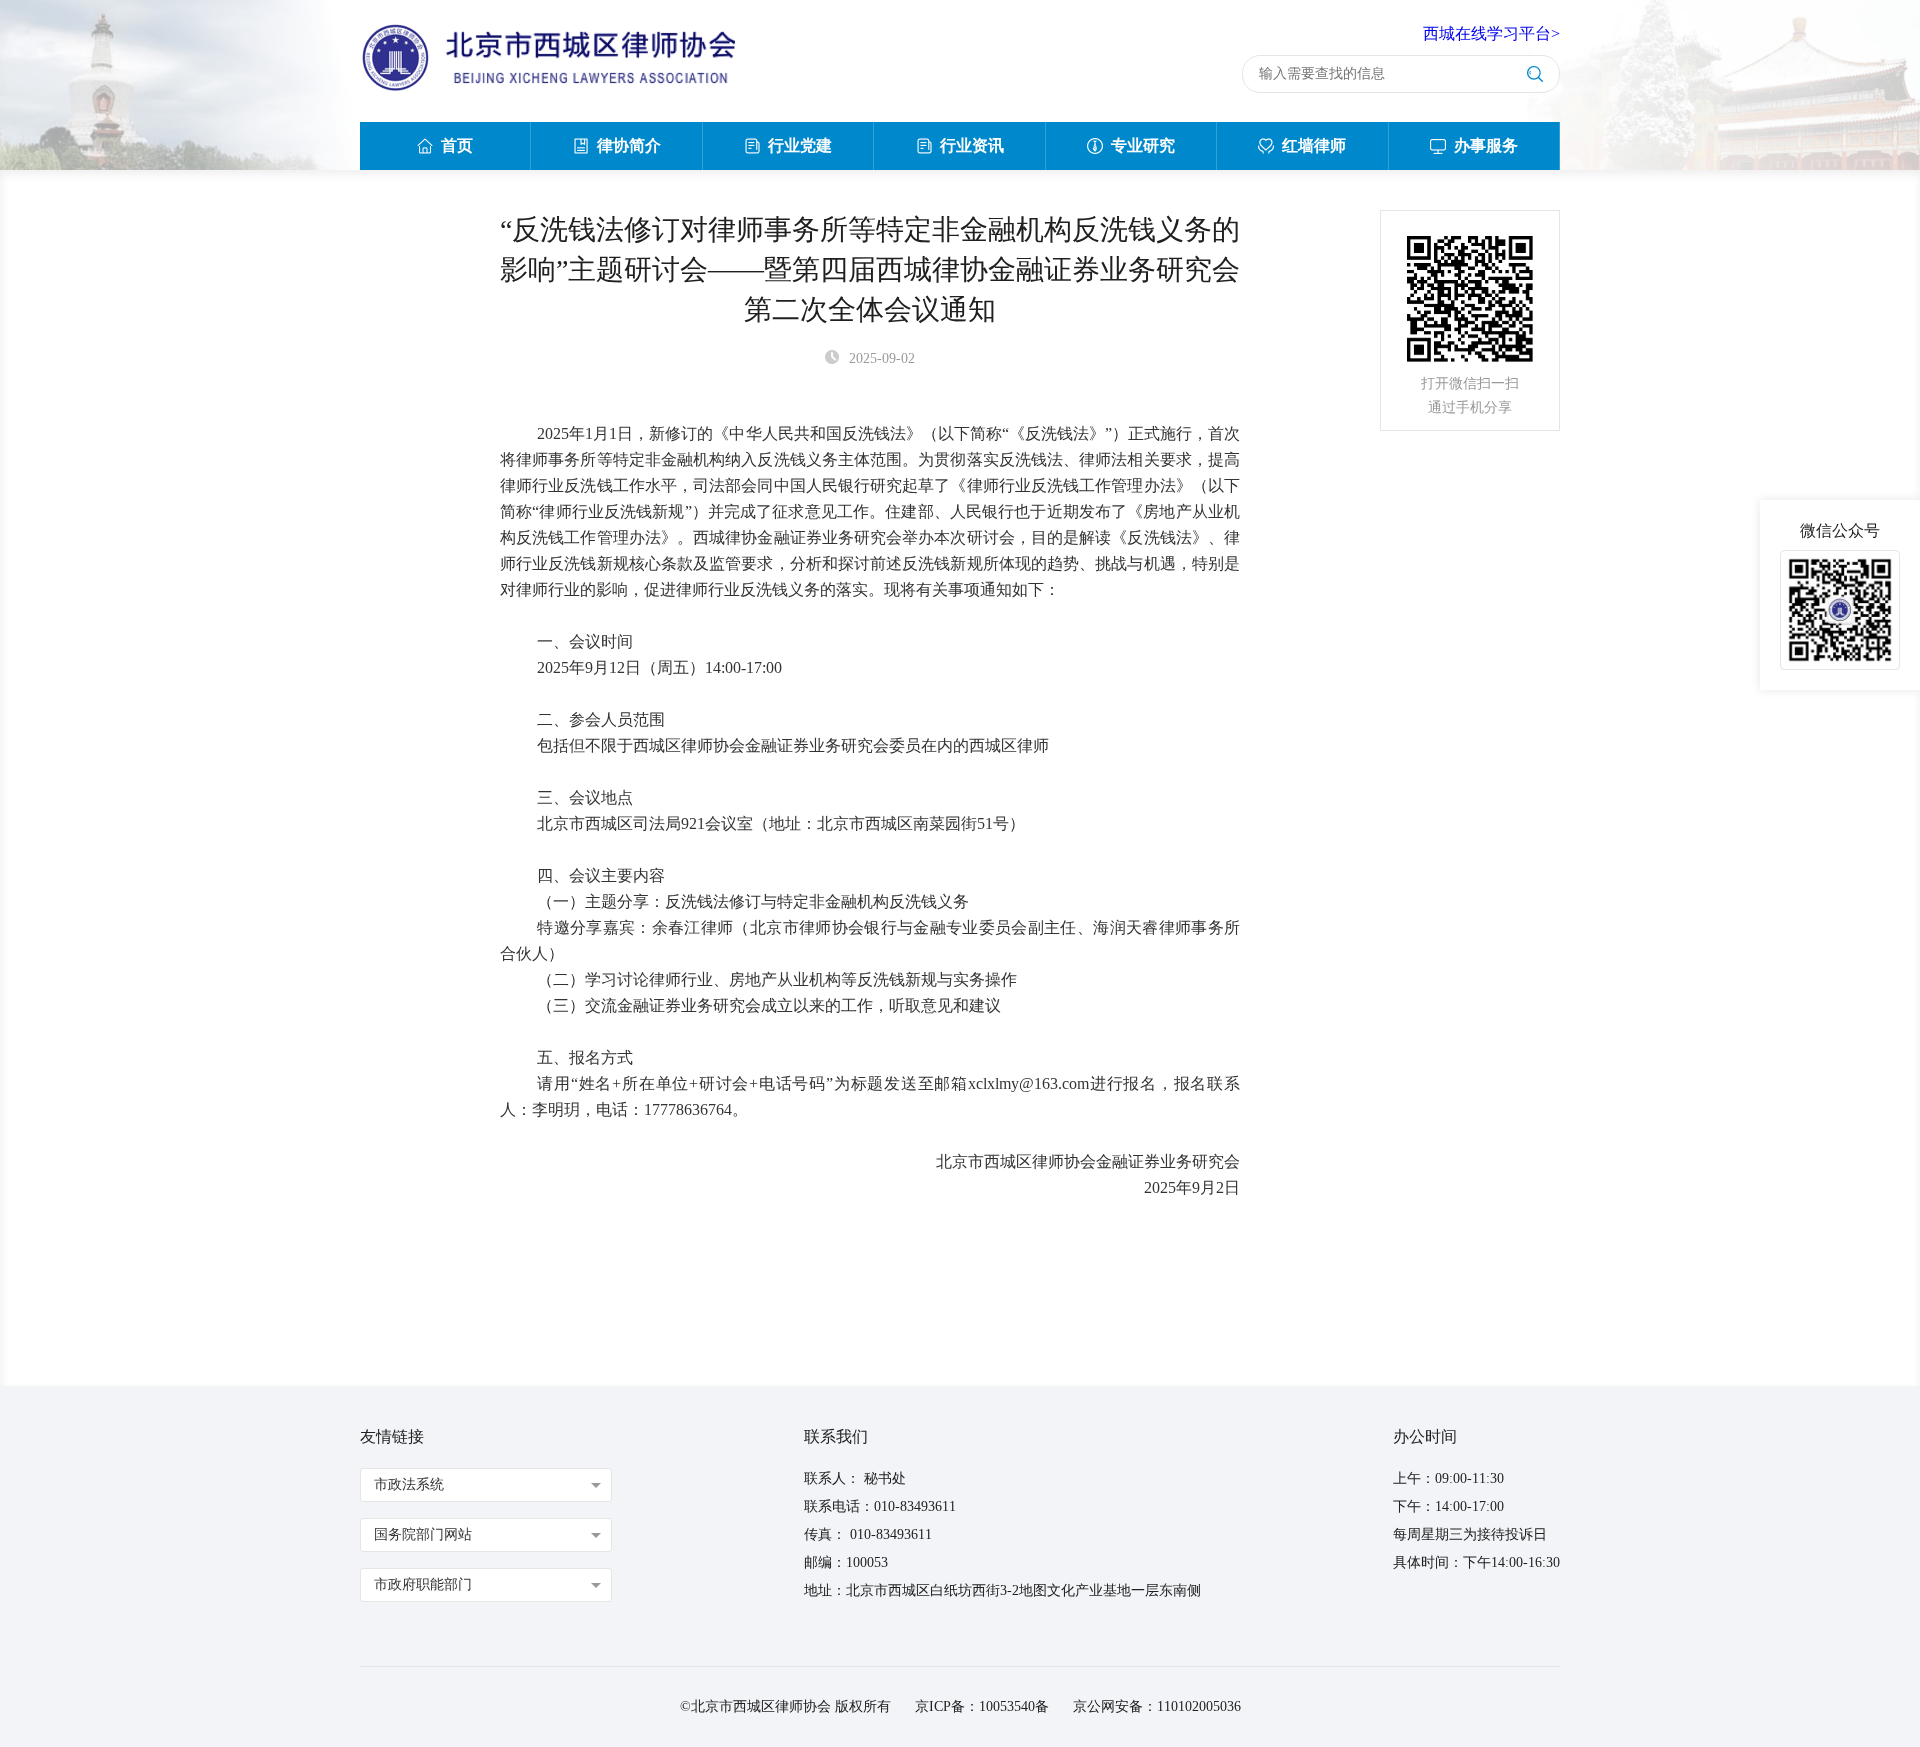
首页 (457, 145)
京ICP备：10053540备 (982, 1706)
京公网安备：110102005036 (1157, 1706)
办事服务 (1486, 145)
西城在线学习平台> (1491, 33)
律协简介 (629, 145)
